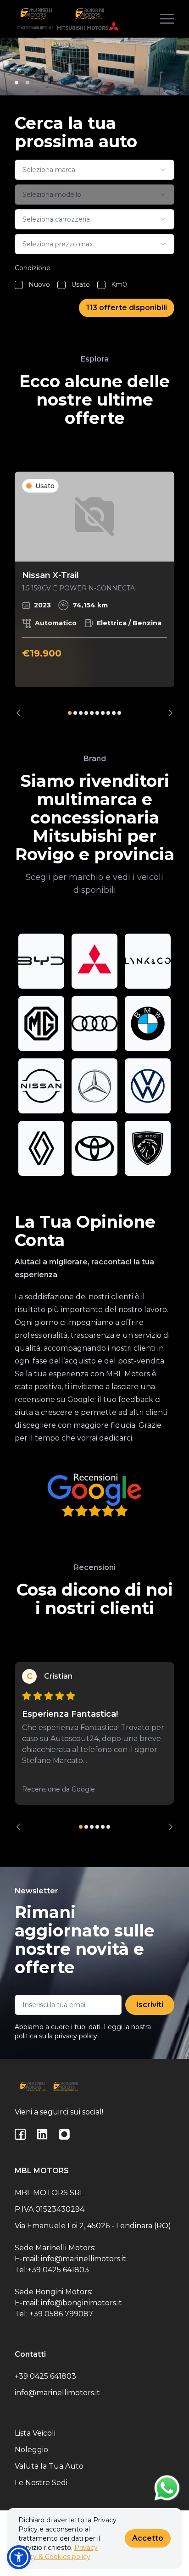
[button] (19, 2557)
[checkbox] (19, 285)
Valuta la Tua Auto (49, 2466)
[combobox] (94, 170)
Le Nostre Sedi (41, 2483)
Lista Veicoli (35, 2433)
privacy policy (76, 2036)
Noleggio (31, 2450)
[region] (94, 594)
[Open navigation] (167, 19)
